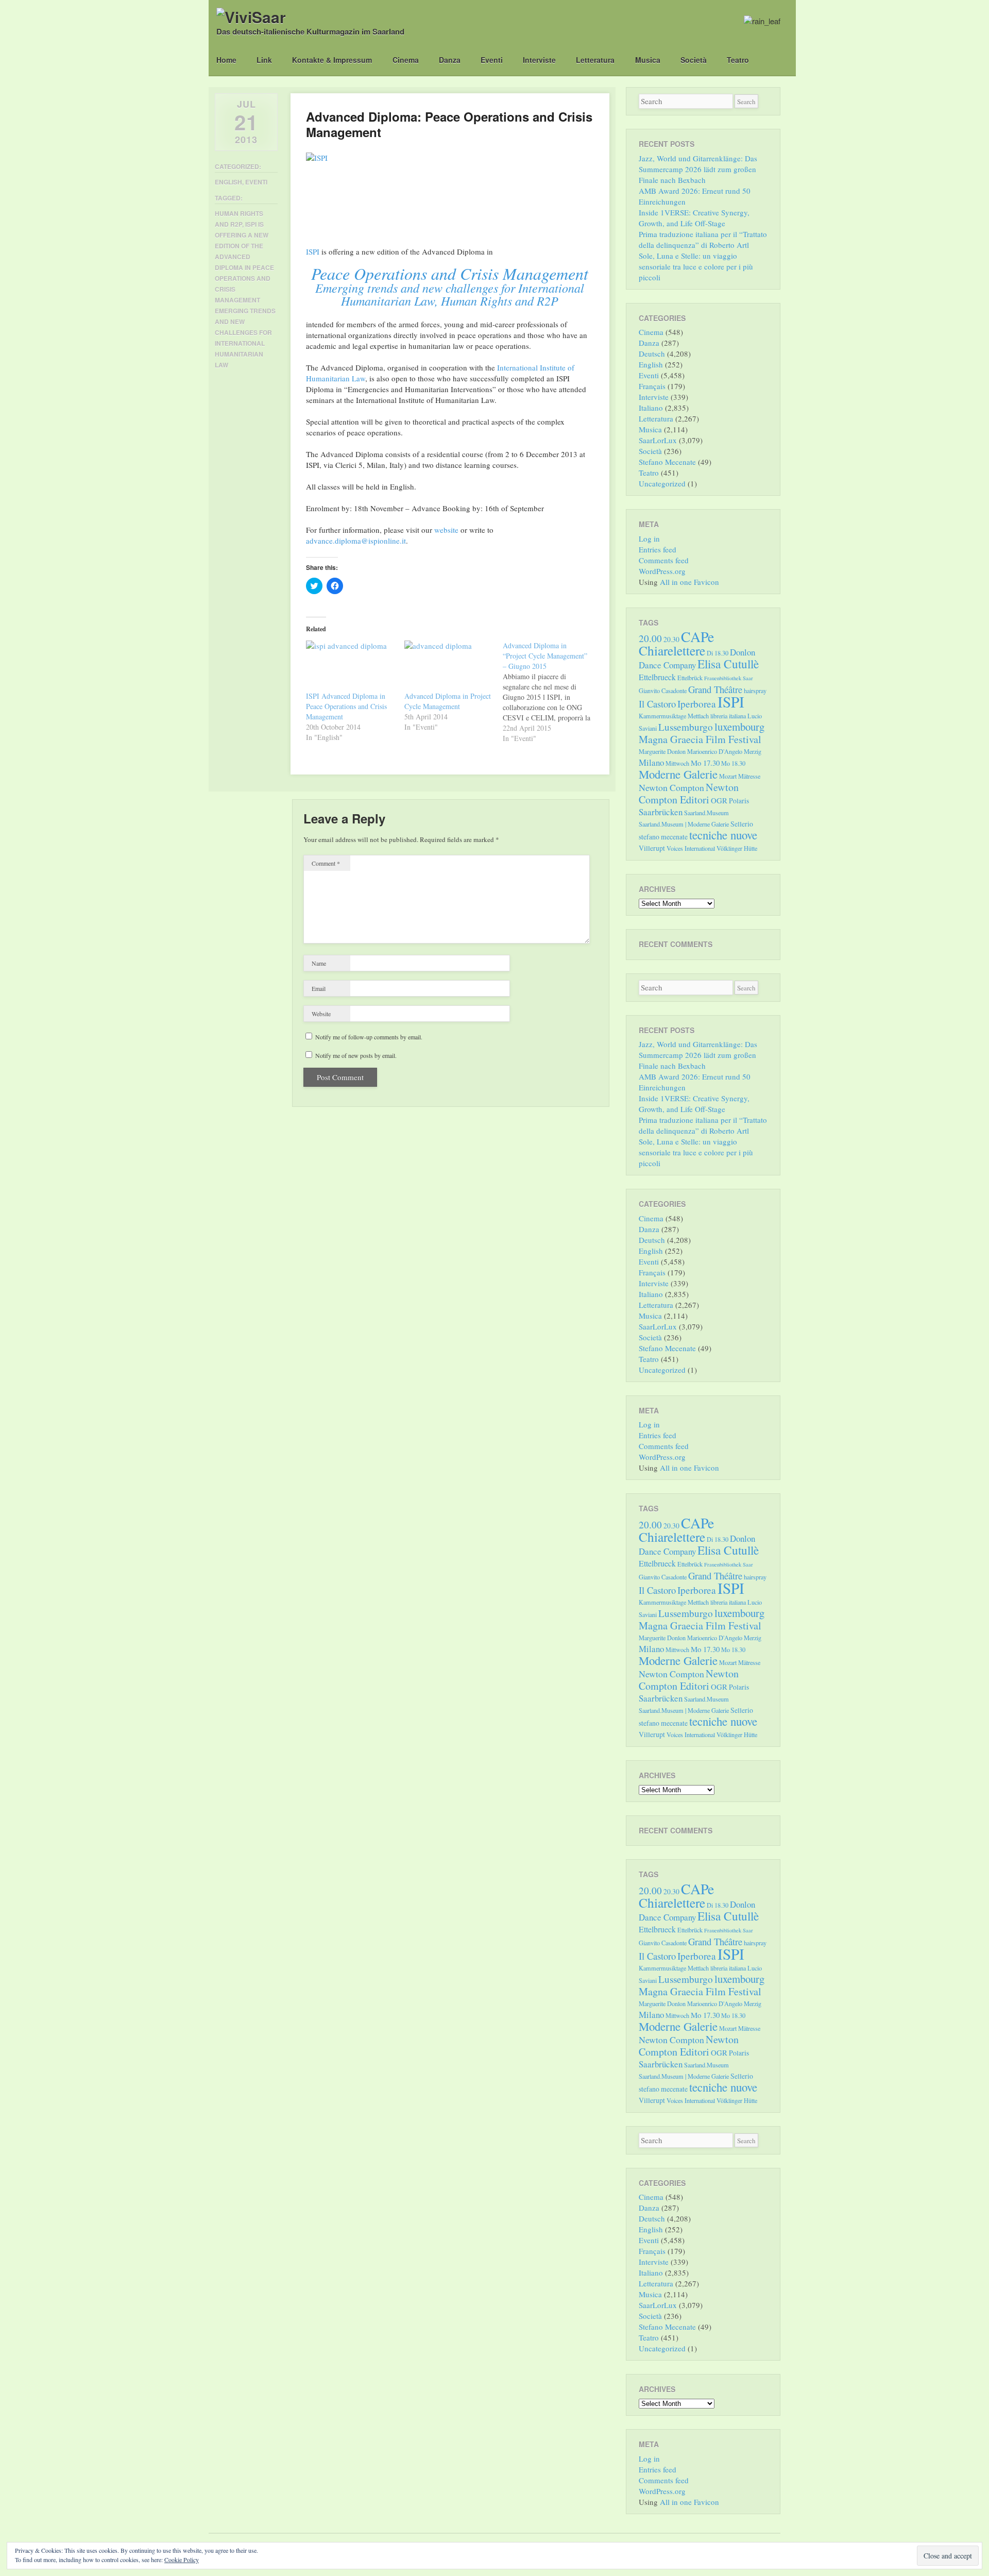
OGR (719, 800)
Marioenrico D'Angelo (715, 751)
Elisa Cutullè (728, 664)
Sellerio (742, 824)
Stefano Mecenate (667, 462)
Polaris (739, 801)
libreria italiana (728, 716)
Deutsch (652, 353)
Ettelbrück (690, 678)
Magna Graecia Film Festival (700, 739)
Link (264, 60)
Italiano (651, 408)
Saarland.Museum (706, 813)
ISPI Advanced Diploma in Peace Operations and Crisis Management (346, 706)
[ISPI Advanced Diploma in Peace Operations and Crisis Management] (350, 666)
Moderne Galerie (678, 774)
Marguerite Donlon (662, 751)
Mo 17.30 (705, 763)
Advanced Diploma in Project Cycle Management (448, 701)
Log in (649, 538)
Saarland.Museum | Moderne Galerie (684, 824)
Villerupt (652, 848)
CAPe (697, 637)
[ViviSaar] (251, 17)
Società (694, 60)
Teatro (738, 60)
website (446, 530)
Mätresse (749, 776)
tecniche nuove (723, 835)
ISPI (313, 251)
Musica (648, 60)
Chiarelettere (672, 650)
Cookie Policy (182, 2560)
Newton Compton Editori (689, 793)
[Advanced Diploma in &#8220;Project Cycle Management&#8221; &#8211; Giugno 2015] (552, 692)
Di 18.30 (718, 653)
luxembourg (739, 727)
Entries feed (658, 549)
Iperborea (697, 704)
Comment (326, 863)
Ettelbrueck (657, 677)
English (228, 182)
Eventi (492, 60)
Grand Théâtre (715, 689)
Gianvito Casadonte (663, 691)
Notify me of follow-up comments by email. (369, 1037)
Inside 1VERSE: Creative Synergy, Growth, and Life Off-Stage (694, 218)
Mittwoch (677, 763)
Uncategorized (662, 483)
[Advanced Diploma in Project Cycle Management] (448, 666)
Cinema (406, 60)
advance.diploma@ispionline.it (356, 541)
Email (319, 988)
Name (319, 963)
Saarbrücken (661, 812)
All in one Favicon (689, 582)
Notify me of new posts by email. (356, 1055)
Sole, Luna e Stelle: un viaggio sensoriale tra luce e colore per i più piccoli (696, 266)
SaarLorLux (658, 440)
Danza (450, 60)
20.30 (671, 639)
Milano (651, 762)
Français (652, 386)
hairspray (755, 691)
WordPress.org (662, 571)
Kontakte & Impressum (332, 60)
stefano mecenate (663, 837)
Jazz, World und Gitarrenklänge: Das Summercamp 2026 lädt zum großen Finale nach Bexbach (698, 169)
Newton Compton (671, 787)
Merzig (753, 751)
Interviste (539, 60)
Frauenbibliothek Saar (729, 678)
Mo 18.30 (733, 763)
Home (226, 60)
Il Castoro (657, 704)
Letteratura (595, 60)
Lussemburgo (686, 727)
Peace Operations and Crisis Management (450, 273)
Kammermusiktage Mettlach (674, 716)
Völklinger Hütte (737, 848)
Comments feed (664, 560)
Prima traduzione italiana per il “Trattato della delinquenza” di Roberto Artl (703, 239)
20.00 (650, 638)
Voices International (691, 848)
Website (321, 1014)
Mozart (728, 776)
